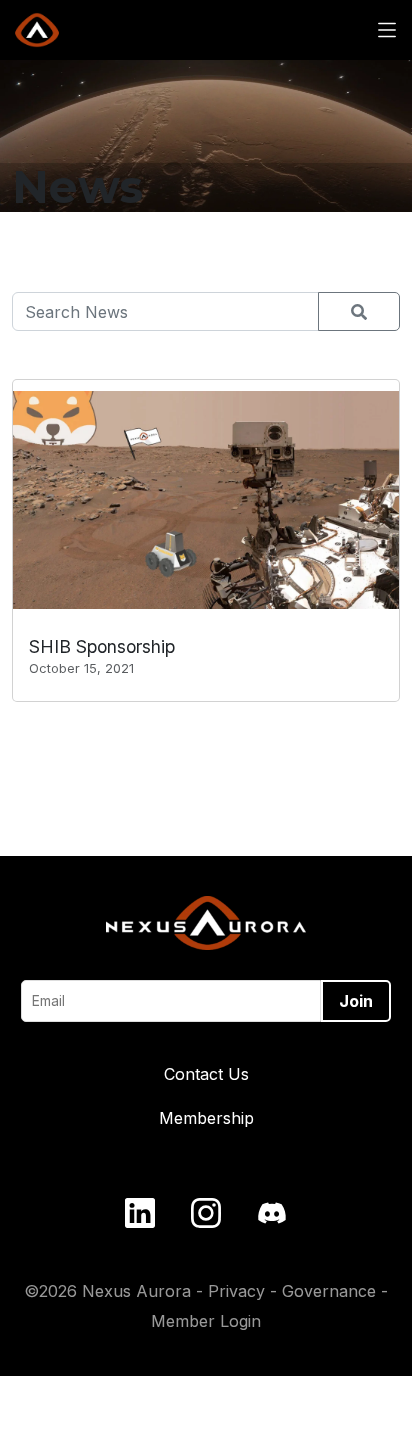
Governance (329, 1291)
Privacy (236, 1291)
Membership (206, 1118)
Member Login (206, 1321)
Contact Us (206, 1074)
